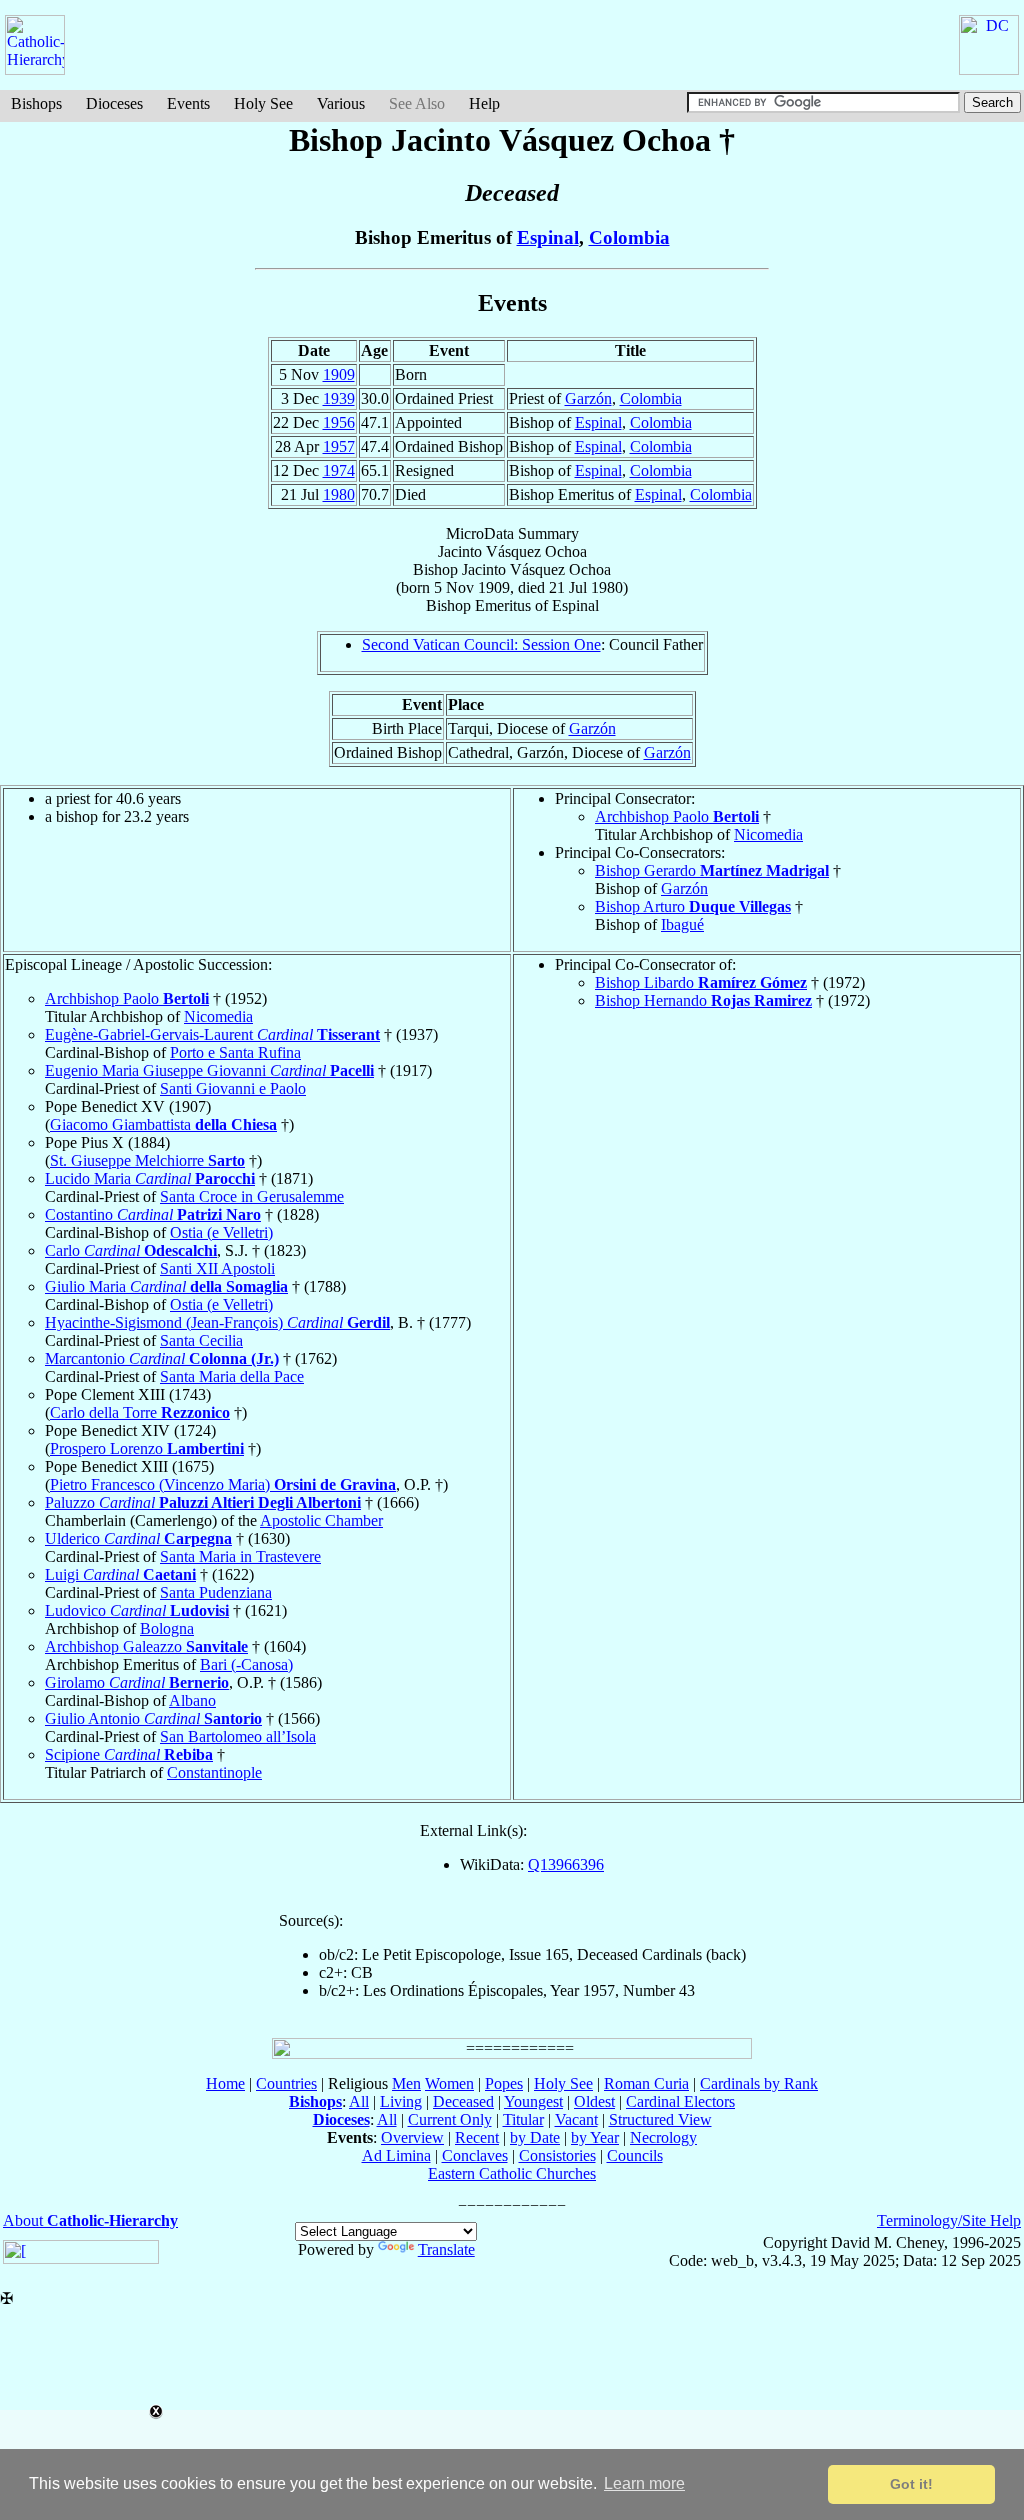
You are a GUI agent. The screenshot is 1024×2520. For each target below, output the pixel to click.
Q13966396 (566, 1864)
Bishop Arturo (693, 906)
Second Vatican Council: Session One (481, 644)
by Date (535, 2137)
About (90, 2220)
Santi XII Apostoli (217, 1268)
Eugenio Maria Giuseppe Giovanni (209, 1070)
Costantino (153, 1214)
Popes (504, 2083)
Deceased (463, 2101)
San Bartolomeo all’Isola (238, 1736)
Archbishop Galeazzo (146, 1646)
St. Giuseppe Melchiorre (147, 1160)
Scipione (129, 1754)
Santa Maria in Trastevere (240, 1556)
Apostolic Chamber (321, 1520)
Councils (635, 2155)
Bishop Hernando (703, 1000)
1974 (339, 470)
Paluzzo (203, 1502)
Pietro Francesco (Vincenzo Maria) (223, 1484)
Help (484, 103)
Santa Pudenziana (216, 1592)
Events (188, 103)
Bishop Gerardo (712, 870)
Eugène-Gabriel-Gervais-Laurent (212, 1034)
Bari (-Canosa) (246, 1664)
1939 (339, 398)
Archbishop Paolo (677, 816)
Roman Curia (646, 2083)
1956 (339, 422)
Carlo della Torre (140, 1412)
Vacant (576, 2119)
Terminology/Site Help (949, 2220)
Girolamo (137, 1682)
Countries (286, 2083)
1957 (339, 446)
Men (406, 2083)
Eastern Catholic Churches (512, 2173)
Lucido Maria (150, 1178)
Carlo (131, 1250)
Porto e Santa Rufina (235, 1052)
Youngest (533, 2101)
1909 (339, 374)
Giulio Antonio (153, 1718)
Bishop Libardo (701, 982)
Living (401, 2101)
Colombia (629, 237)
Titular (523, 2119)
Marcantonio (162, 1358)
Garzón (588, 398)
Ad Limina (396, 2155)
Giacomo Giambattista (163, 1124)
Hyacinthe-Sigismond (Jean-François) (217, 1322)
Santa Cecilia (201, 1340)
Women (449, 2083)
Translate (446, 2249)
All (359, 2101)
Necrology (663, 2137)
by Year (595, 2137)
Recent (477, 2137)
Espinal (548, 237)
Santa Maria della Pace (232, 1376)
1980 (339, 494)
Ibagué (682, 924)
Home (225, 2083)
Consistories (557, 2155)
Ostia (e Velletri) (221, 1232)
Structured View (660, 2119)
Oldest (594, 2101)
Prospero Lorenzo (147, 1448)
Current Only (450, 2119)
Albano (192, 1700)
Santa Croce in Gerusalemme (252, 1196)
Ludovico (137, 1610)
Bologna (167, 1628)
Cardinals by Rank (759, 2083)
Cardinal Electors (680, 2101)
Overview (412, 2137)
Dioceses (114, 103)
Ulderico (138, 1538)
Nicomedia (768, 834)
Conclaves (475, 2155)
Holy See (263, 103)
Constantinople (214, 1772)
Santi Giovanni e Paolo (233, 1088)
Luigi (120, 1574)
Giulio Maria (166, 1286)
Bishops (36, 103)
